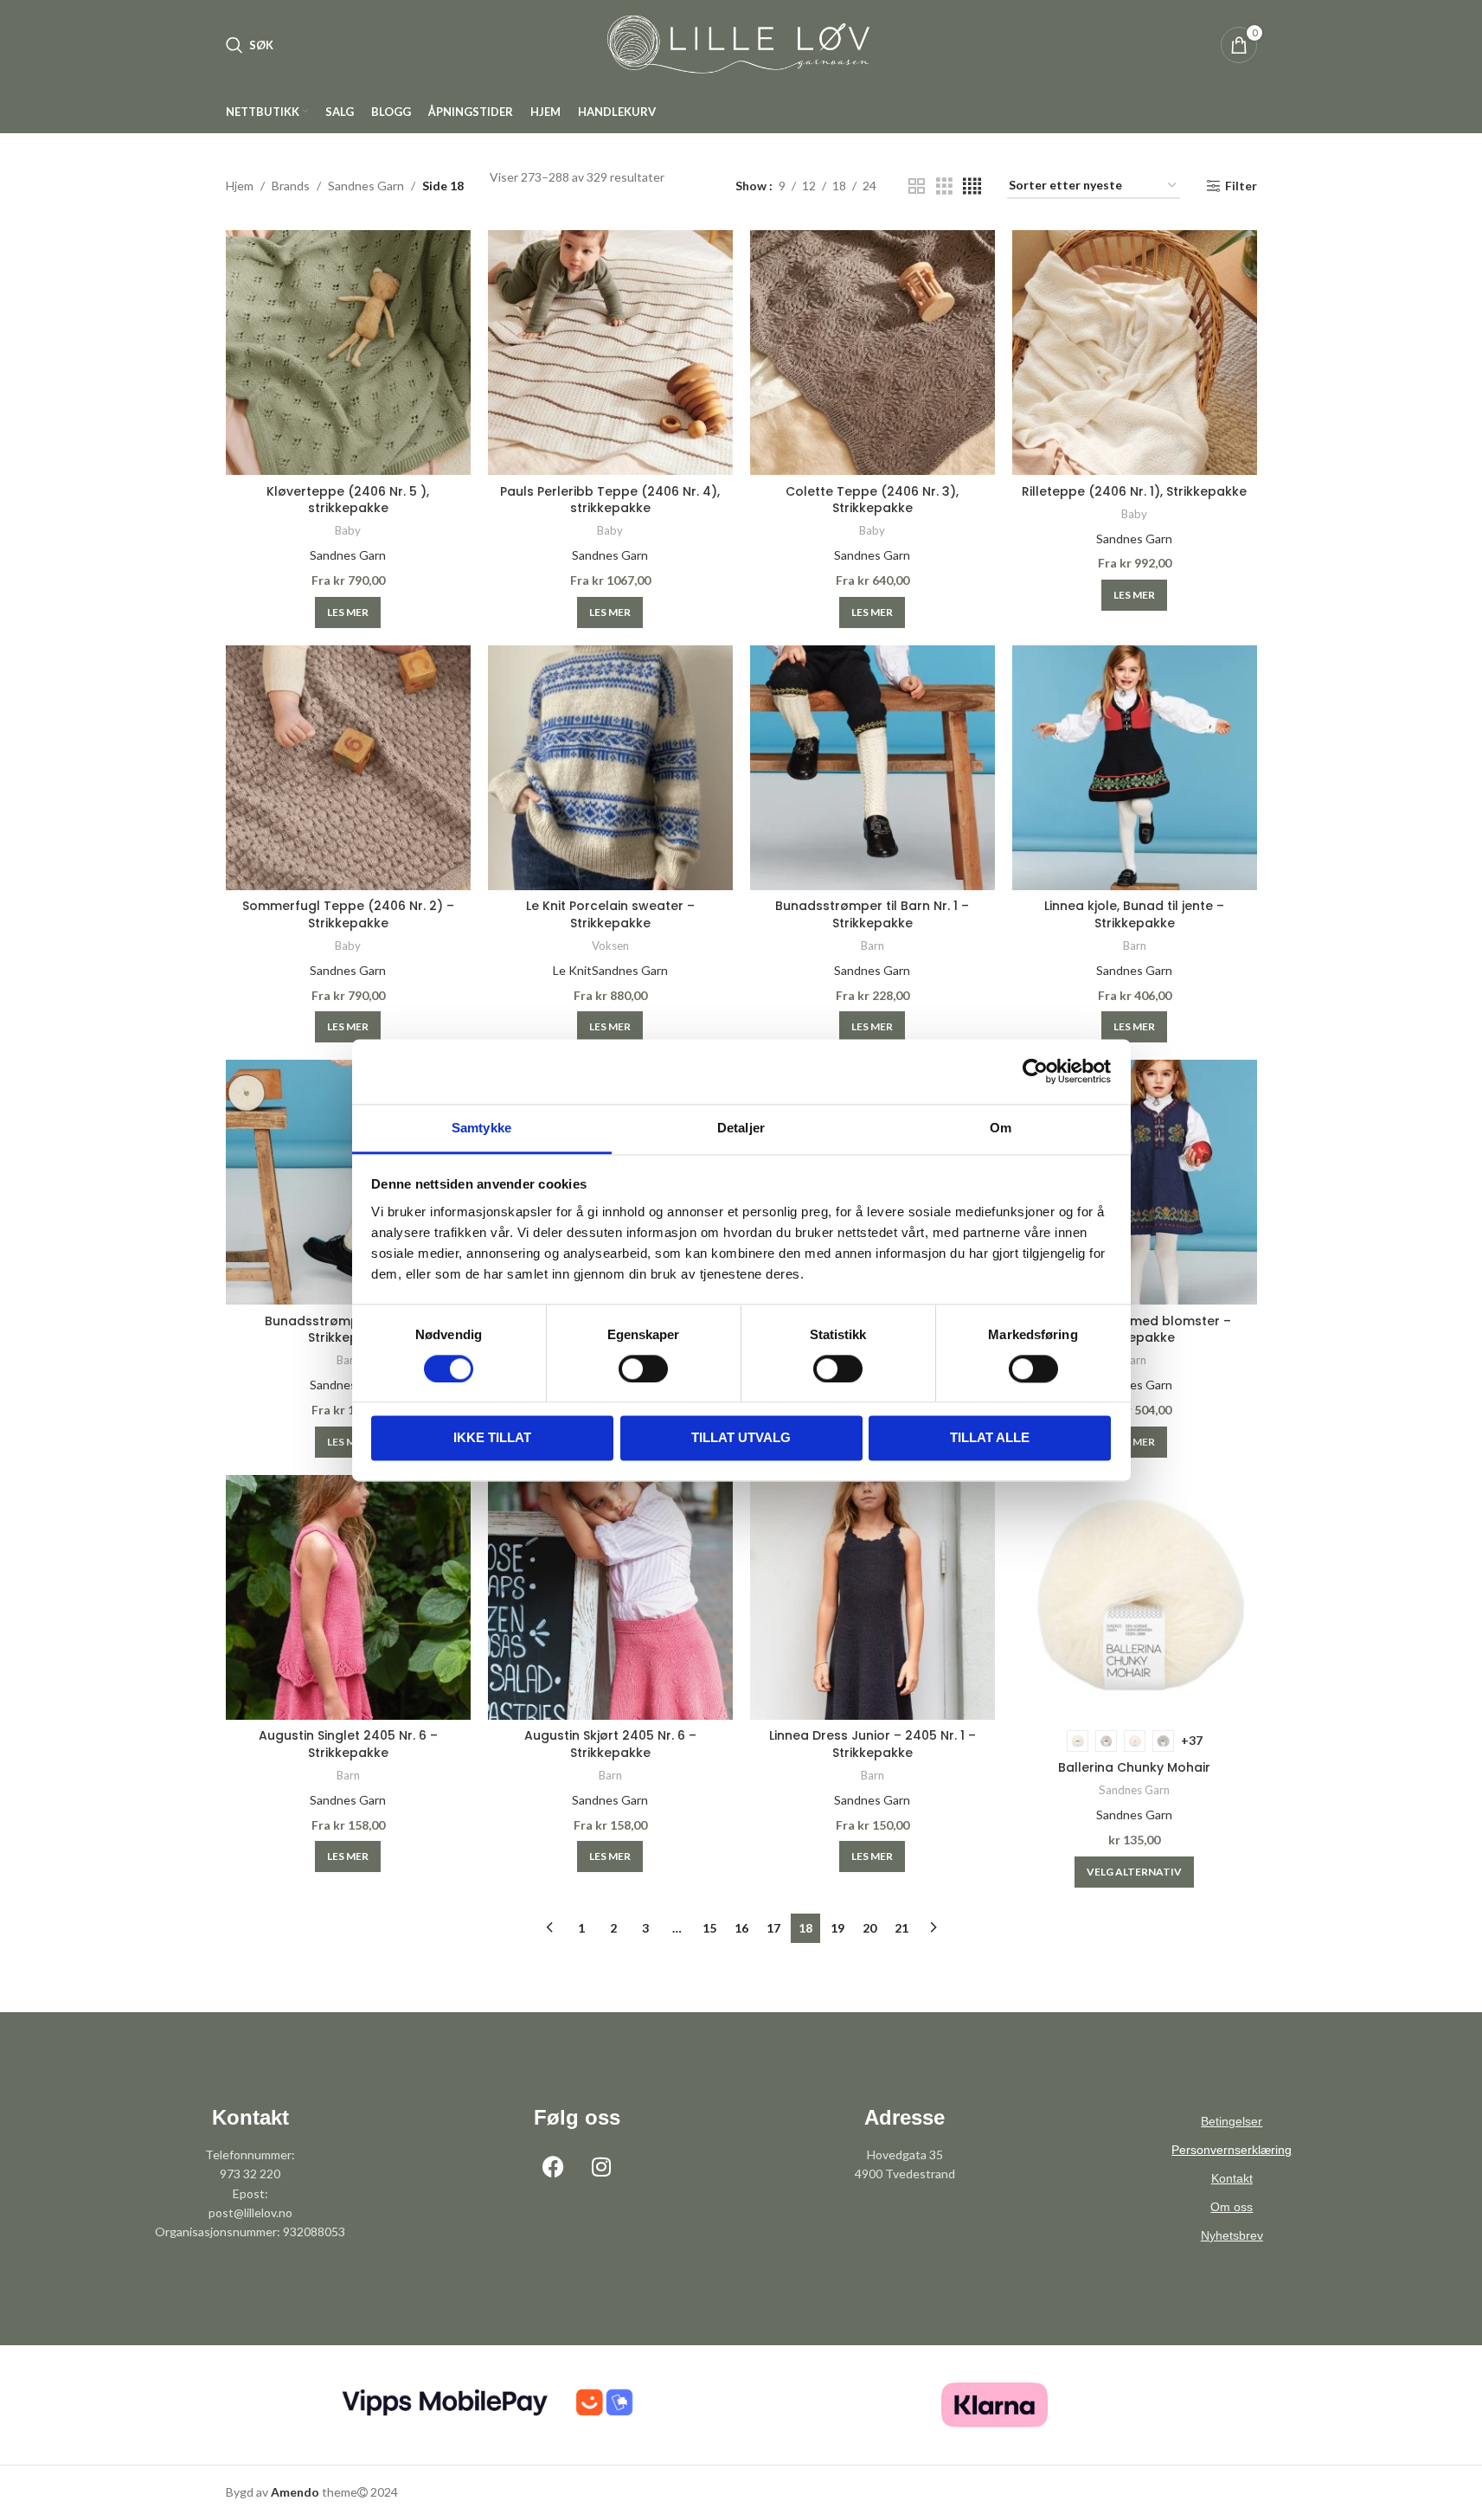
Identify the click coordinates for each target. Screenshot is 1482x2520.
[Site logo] (741, 44)
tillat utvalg (741, 1438)
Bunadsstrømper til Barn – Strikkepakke (348, 1330)
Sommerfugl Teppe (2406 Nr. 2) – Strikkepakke (348, 914)
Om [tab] (1001, 1128)
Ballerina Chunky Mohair (1134, 1767)
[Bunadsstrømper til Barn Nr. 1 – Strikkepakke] (873, 768)
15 (709, 1928)
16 (741, 1928)
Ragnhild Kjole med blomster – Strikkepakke (1134, 1330)
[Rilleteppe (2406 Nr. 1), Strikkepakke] (1135, 353)
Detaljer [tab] (741, 1128)
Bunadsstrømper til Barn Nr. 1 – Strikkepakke (872, 914)
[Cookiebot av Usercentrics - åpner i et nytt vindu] (1035, 1071)
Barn (873, 946)
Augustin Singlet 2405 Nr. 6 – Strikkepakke (348, 1744)
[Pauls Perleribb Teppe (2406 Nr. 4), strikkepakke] (610, 353)
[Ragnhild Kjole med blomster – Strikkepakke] (1135, 1182)
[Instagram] (601, 2167)
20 (869, 1928)
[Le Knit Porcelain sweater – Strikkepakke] (610, 768)
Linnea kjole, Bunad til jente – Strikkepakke (1134, 914)
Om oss (1232, 2207)
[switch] (643, 1369)
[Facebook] (554, 2167)
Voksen (610, 946)
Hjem (240, 186)
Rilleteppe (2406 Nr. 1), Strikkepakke (1134, 491)
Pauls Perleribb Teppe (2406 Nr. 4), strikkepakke (610, 500)
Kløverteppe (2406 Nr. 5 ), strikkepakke (348, 500)
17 (773, 1928)
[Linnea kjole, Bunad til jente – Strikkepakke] (1135, 768)
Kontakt (1232, 2178)
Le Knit (572, 970)
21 (901, 1928)
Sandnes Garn (366, 186)
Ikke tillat (492, 1438)
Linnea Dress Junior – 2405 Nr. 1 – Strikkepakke (873, 1744)
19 (837, 1928)
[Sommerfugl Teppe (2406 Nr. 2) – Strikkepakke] (348, 768)
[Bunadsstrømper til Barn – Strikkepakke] (348, 1182)
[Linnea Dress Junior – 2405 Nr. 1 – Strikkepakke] (873, 1597)
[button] (348, 612)
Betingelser (1232, 2121)
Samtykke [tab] (481, 1128)
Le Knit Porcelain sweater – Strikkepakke (610, 914)
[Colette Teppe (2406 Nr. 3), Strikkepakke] (873, 353)
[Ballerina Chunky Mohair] (1135, 1597)
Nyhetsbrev (1232, 2235)
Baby (348, 530)
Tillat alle (990, 1438)
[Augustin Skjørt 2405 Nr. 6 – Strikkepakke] (610, 1597)
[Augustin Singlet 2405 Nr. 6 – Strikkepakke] (348, 1597)
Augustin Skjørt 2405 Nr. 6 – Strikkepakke (610, 1744)
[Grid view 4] (972, 186)
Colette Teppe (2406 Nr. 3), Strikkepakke (872, 500)
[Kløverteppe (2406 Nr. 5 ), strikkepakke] (348, 353)
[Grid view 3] (944, 186)
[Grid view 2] (917, 186)
